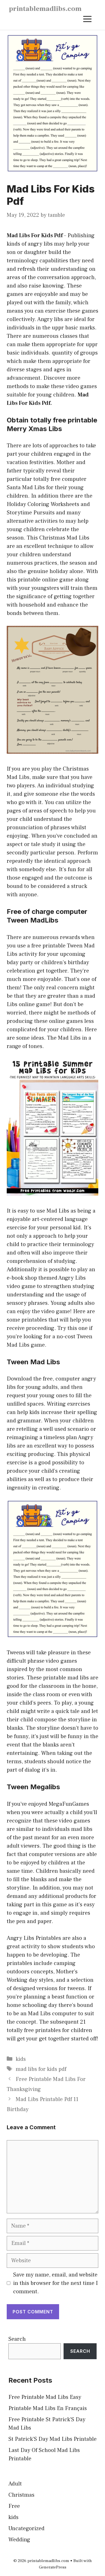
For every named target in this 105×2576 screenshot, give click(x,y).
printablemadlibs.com (45, 9)
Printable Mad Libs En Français (48, 2408)
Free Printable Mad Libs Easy (45, 2397)
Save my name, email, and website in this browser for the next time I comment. (55, 2283)
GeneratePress (53, 2567)
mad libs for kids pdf (41, 2069)
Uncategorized (26, 2529)
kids (21, 2059)
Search (17, 2339)
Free (14, 2506)
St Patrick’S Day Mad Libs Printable (53, 2439)
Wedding (19, 2540)
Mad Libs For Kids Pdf (35, 236)
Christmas (21, 2495)
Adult (15, 2484)
